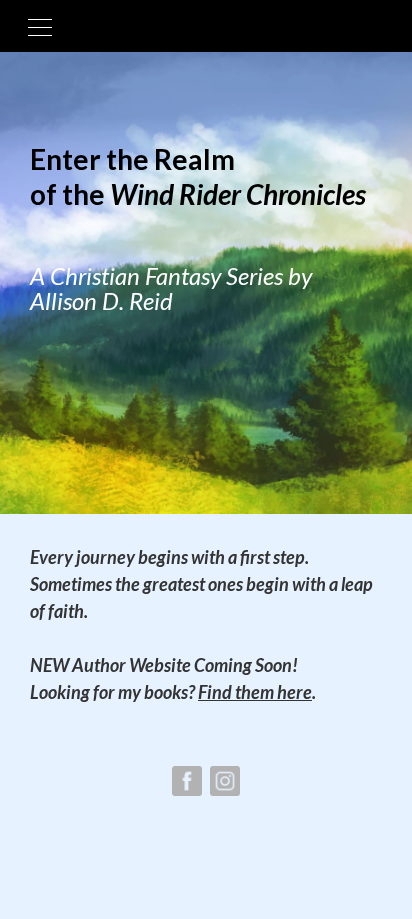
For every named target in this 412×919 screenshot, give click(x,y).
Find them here (255, 692)
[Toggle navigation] (40, 26)
